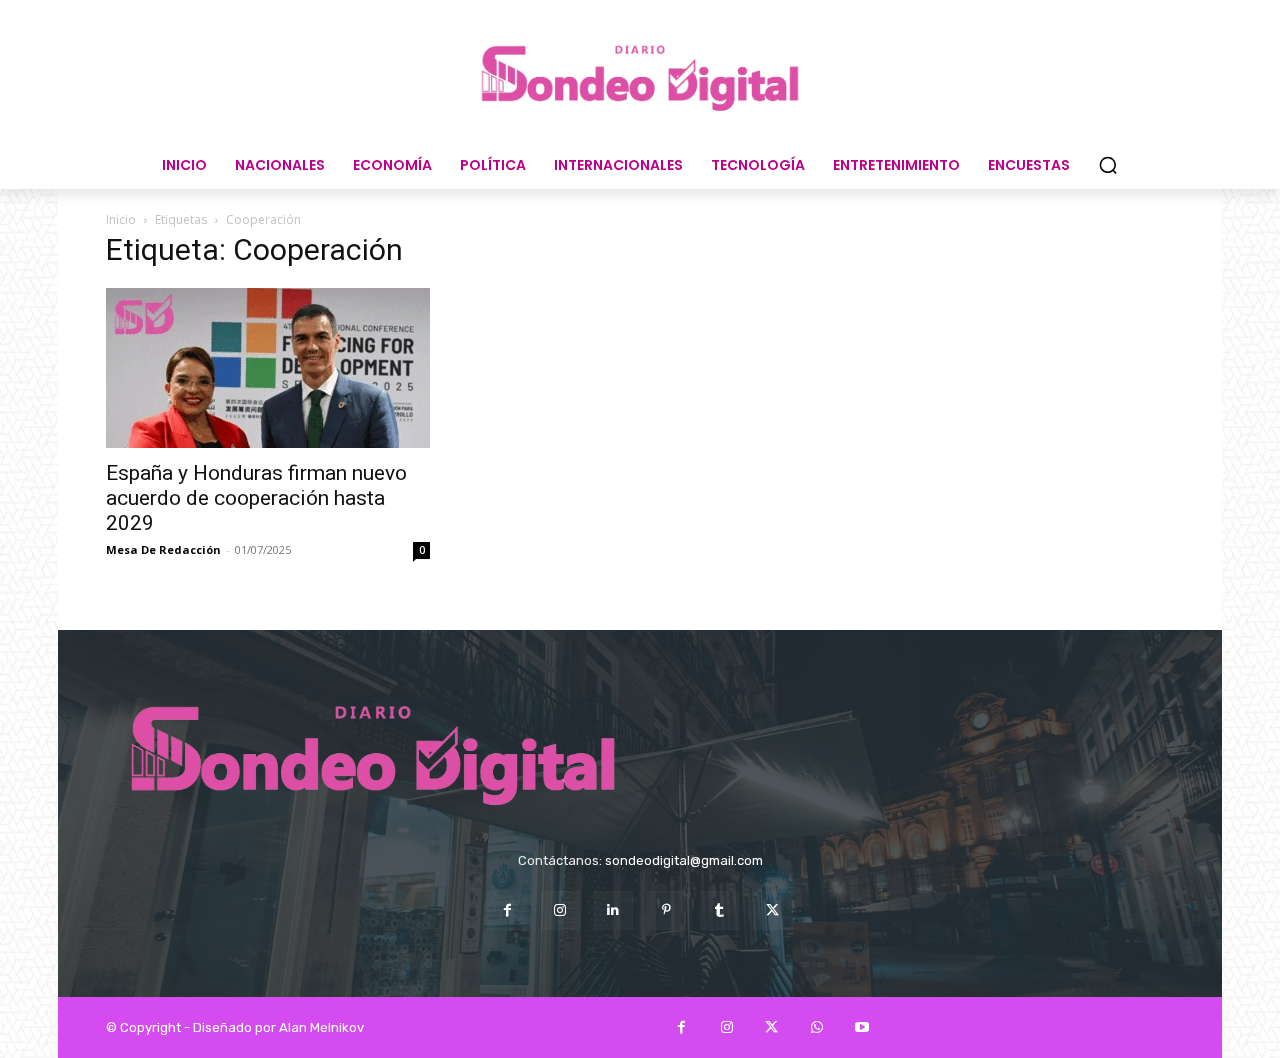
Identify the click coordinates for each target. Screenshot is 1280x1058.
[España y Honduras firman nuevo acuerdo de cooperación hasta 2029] (268, 368)
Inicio (121, 219)
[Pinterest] (666, 910)
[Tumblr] (719, 910)
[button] (1108, 165)
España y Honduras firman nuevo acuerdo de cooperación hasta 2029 (256, 498)
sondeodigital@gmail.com (684, 860)
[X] (772, 910)
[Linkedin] (613, 910)
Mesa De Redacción (163, 549)
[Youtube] (861, 1027)
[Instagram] (560, 910)
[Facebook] (506, 910)
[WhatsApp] (816, 1027)
